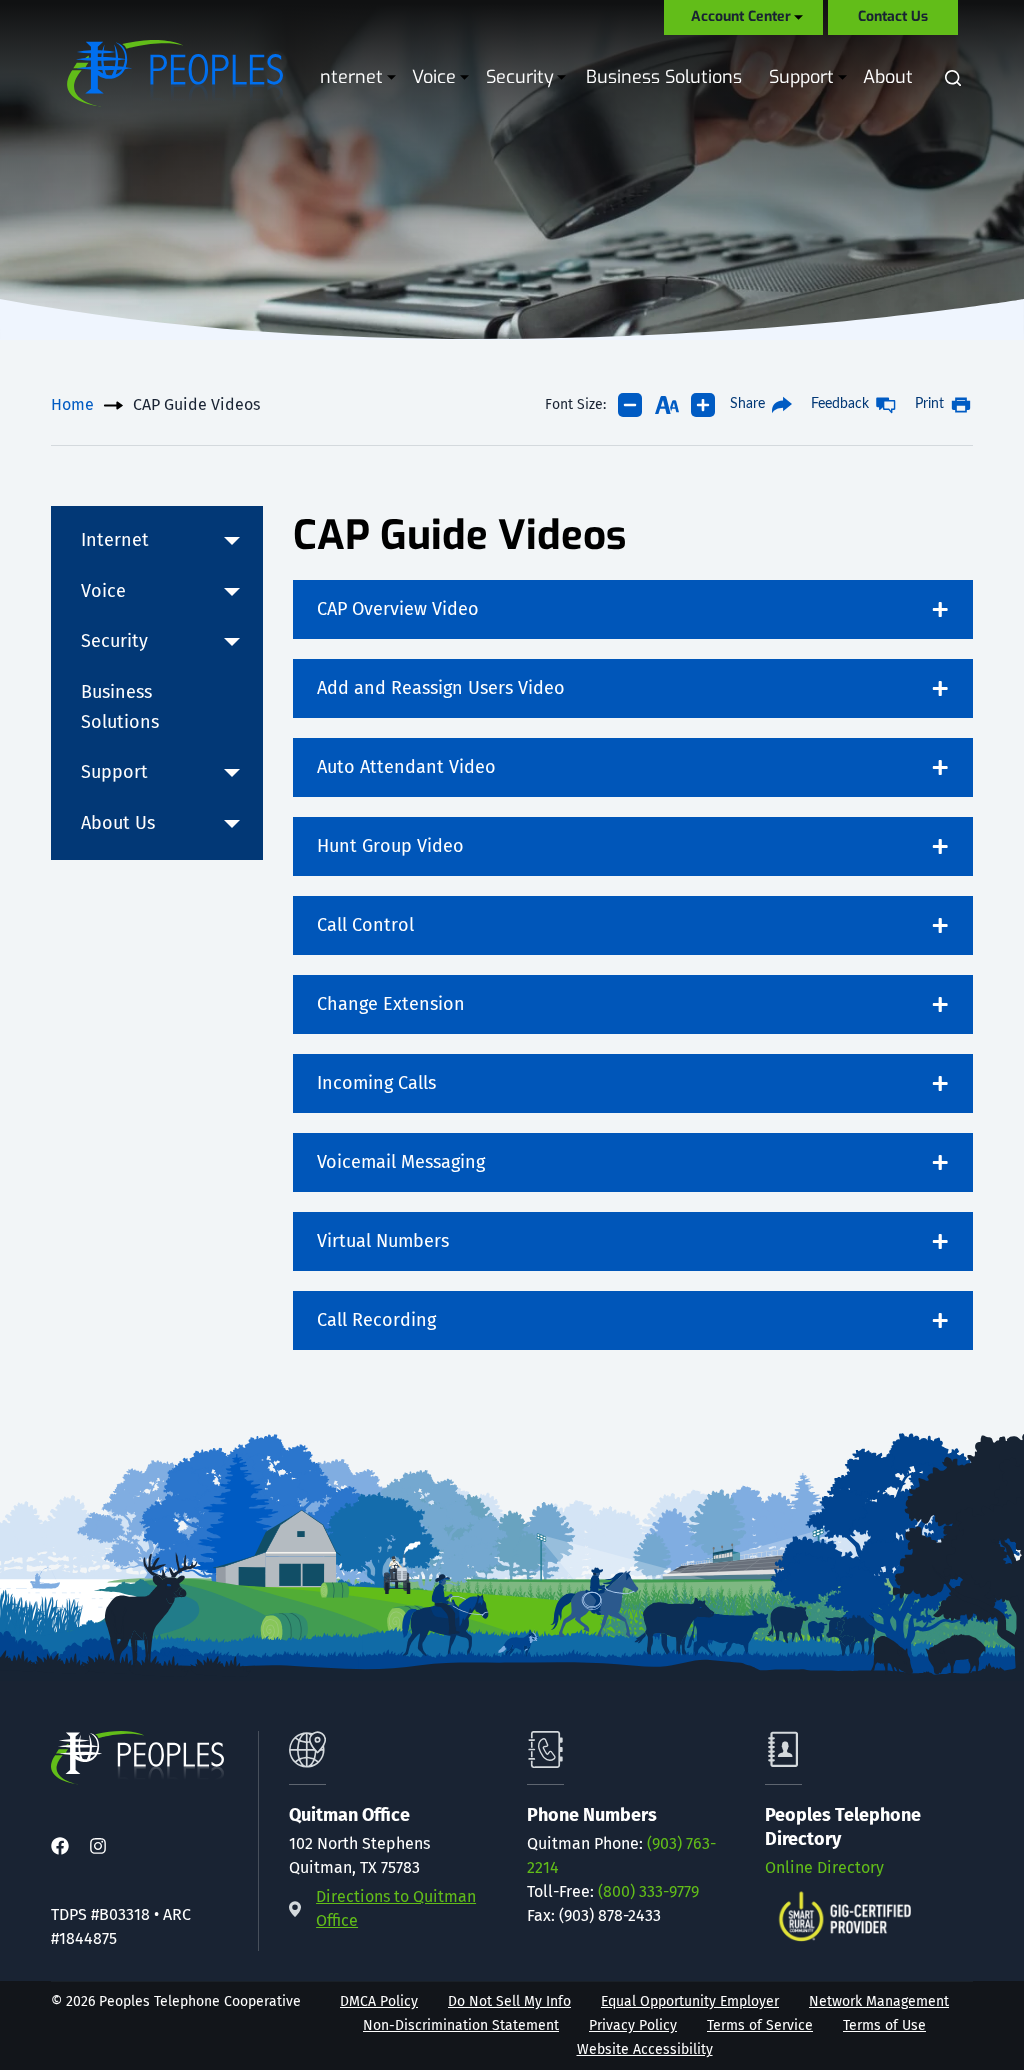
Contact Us (893, 16)
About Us (902, 77)
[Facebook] (60, 1847)
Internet (351, 77)
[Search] (953, 78)
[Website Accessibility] (645, 2050)
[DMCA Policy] (379, 2002)
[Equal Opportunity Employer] (690, 2002)
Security (521, 77)
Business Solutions (664, 77)
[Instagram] (98, 1847)
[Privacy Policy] (633, 2026)
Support (803, 77)
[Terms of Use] (884, 2026)
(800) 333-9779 (648, 1891)
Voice (435, 77)
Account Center (741, 16)
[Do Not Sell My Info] (509, 2002)
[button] (232, 541)
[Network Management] (879, 2002)
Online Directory (824, 1867)
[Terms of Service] (760, 2026)
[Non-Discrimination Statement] (461, 2026)
